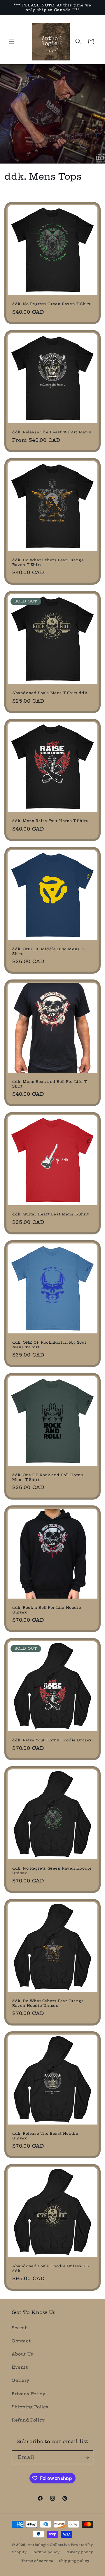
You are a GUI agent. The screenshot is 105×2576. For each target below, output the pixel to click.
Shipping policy (74, 2561)
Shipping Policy (30, 2407)
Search (20, 2328)
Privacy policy (79, 2552)
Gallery (20, 2380)
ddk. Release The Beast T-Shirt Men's (52, 432)
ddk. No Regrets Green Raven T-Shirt (51, 304)
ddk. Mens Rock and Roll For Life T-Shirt (50, 1084)
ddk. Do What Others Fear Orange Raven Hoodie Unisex (48, 2003)
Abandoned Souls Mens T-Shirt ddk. (50, 693)
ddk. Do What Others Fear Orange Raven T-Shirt (48, 562)
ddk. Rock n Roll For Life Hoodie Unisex (47, 1610)
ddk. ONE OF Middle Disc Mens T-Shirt (49, 951)
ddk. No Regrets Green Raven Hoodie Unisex (52, 1871)
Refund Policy (28, 2420)
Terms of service (37, 2561)
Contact (21, 2341)
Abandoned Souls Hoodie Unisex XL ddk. (50, 2268)
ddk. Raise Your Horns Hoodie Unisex (52, 1740)
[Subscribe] (87, 2457)
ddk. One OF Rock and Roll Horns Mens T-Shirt (48, 1477)
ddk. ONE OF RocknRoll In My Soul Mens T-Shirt (49, 1345)
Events (20, 2367)
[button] (12, 41)
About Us (22, 2354)
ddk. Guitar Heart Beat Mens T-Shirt (51, 1214)
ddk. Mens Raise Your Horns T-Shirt (50, 821)
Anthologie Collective (49, 2545)
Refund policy (46, 2552)
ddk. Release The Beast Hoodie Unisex (45, 2136)
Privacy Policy (28, 2394)
